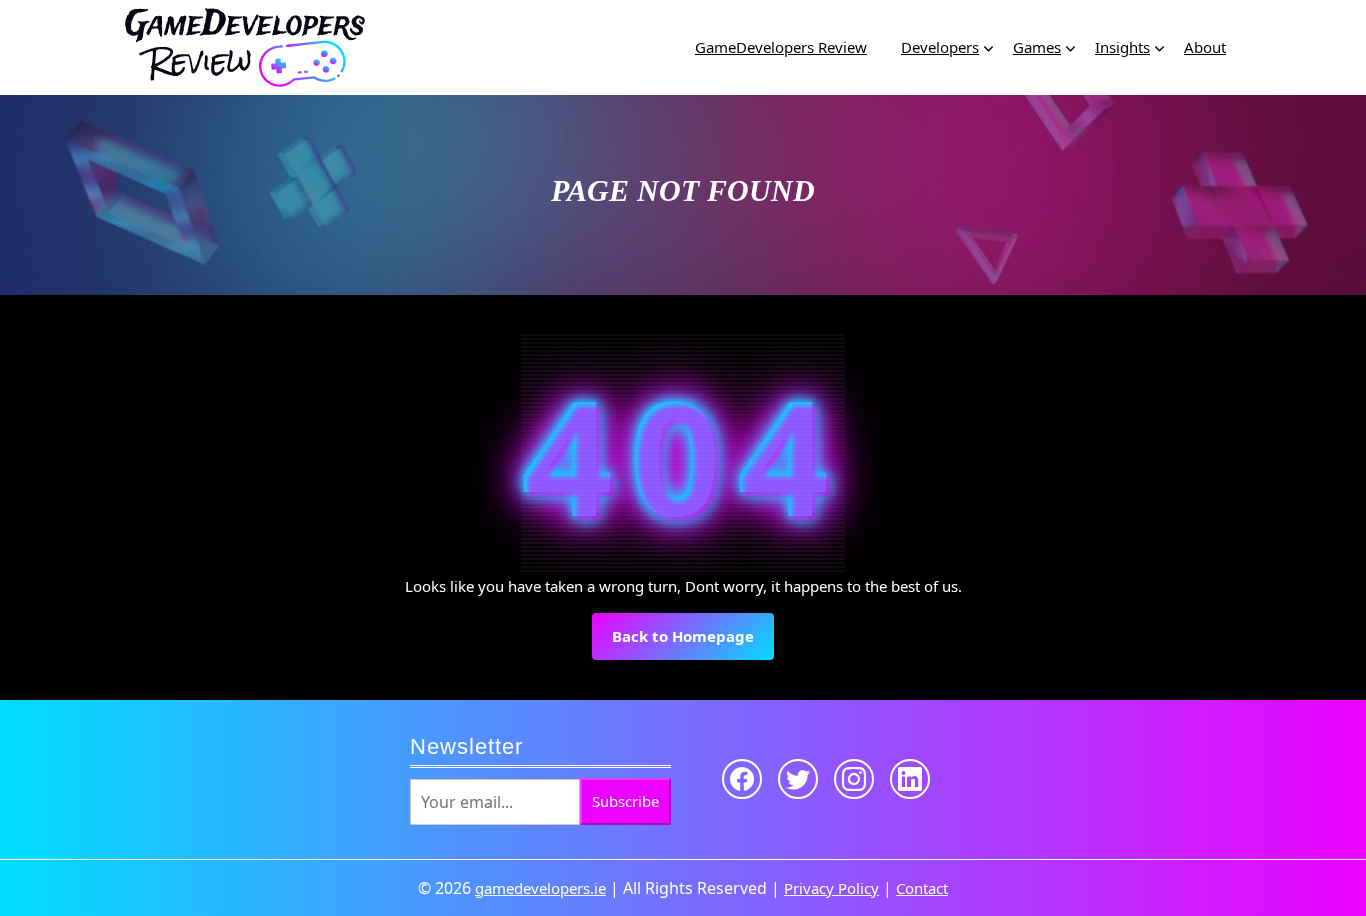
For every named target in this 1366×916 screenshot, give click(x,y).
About (1205, 47)
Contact (922, 888)
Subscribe (625, 801)
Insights (1122, 47)
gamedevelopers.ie (540, 888)
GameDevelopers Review (781, 47)
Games (1037, 47)
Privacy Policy (831, 888)
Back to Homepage (693, 642)
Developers (940, 47)
